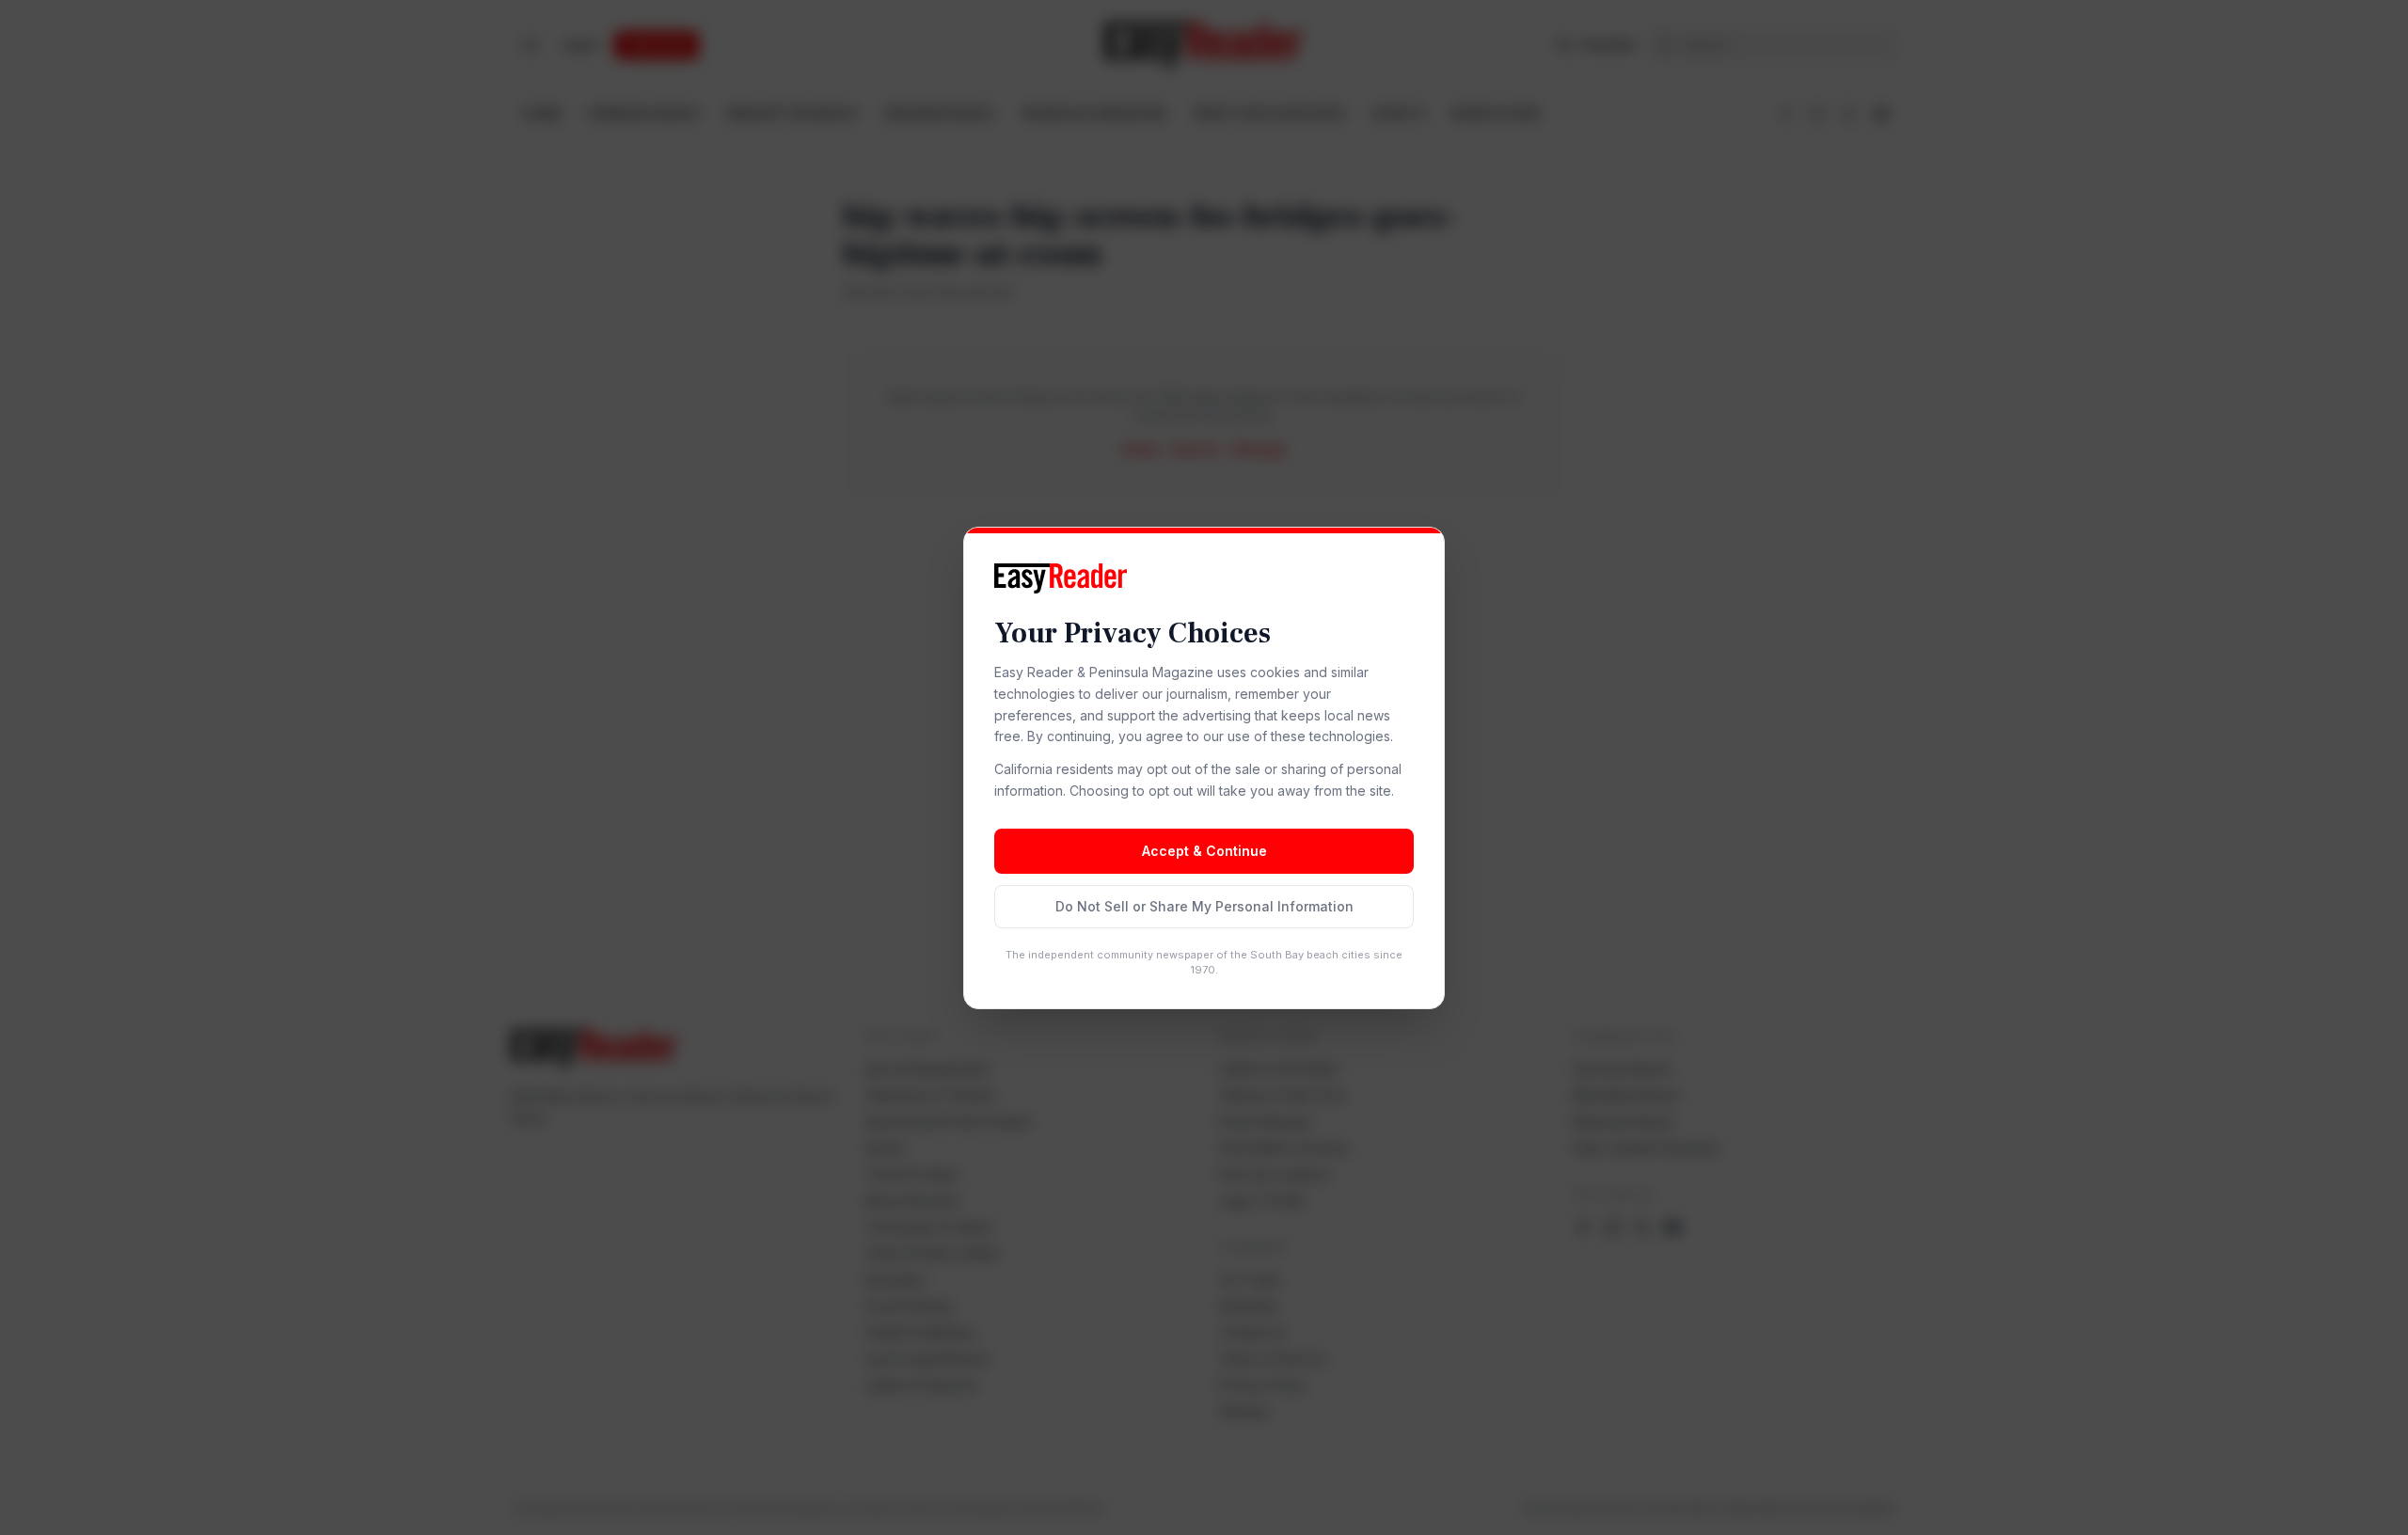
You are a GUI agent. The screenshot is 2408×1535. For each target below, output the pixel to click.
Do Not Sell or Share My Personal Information (1204, 906)
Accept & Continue (1204, 851)
